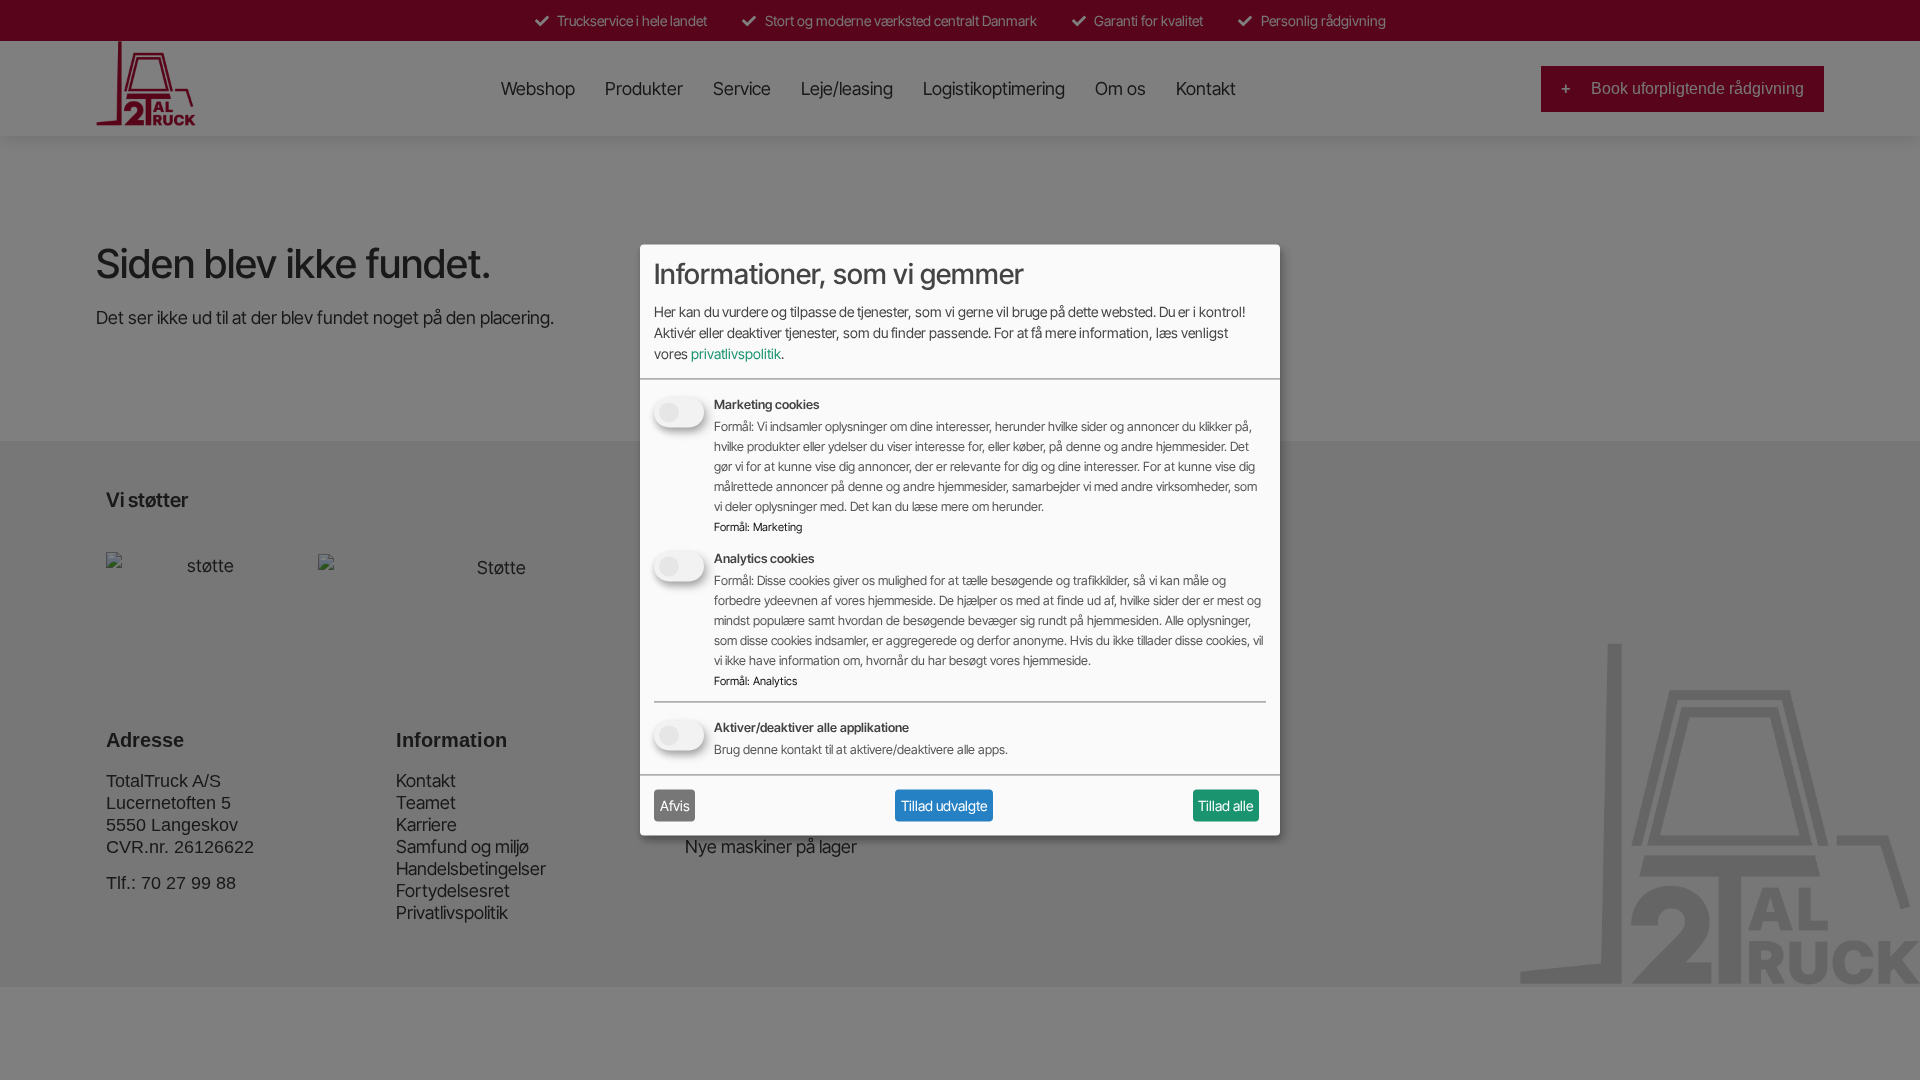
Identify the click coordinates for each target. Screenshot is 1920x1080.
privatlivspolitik (736, 354)
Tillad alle (1225, 805)
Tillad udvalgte (944, 805)
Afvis (675, 805)
